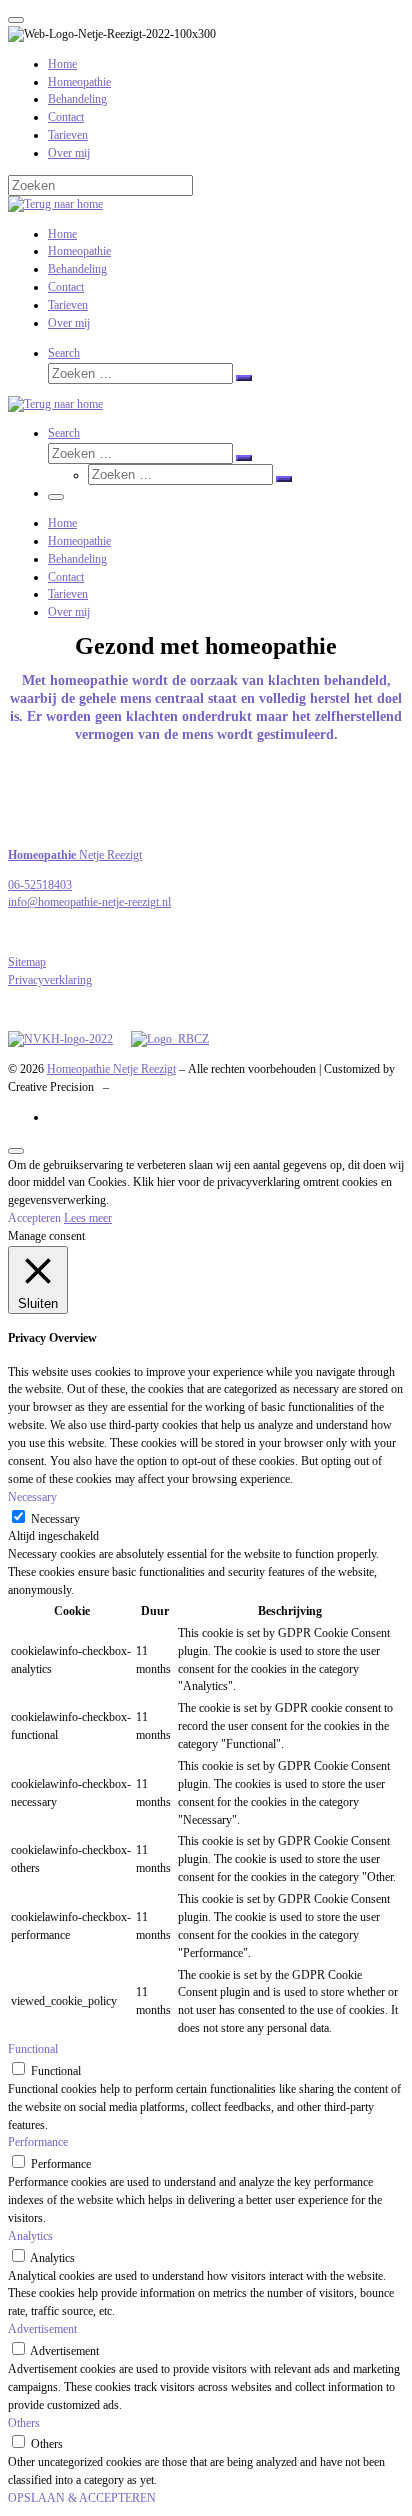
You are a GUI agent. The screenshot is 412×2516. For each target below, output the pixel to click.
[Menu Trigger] (16, 20)
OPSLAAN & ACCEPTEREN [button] (82, 2498)
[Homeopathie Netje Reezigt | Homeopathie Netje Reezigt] (55, 204)
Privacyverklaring (50, 980)
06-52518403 (40, 885)
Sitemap (27, 962)
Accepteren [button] (34, 1218)
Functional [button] (33, 2049)
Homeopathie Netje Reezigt (111, 1069)
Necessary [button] (32, 1497)
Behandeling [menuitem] (77, 99)
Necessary (55, 1519)
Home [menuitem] (62, 64)
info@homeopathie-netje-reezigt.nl (89, 902)
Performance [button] (38, 2142)
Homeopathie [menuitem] (79, 82)
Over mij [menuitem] (69, 153)
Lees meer (88, 1218)
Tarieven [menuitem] (68, 135)
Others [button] (24, 2423)
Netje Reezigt (75, 855)
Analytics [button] (30, 2236)
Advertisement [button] (42, 2329)
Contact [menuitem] (66, 117)
